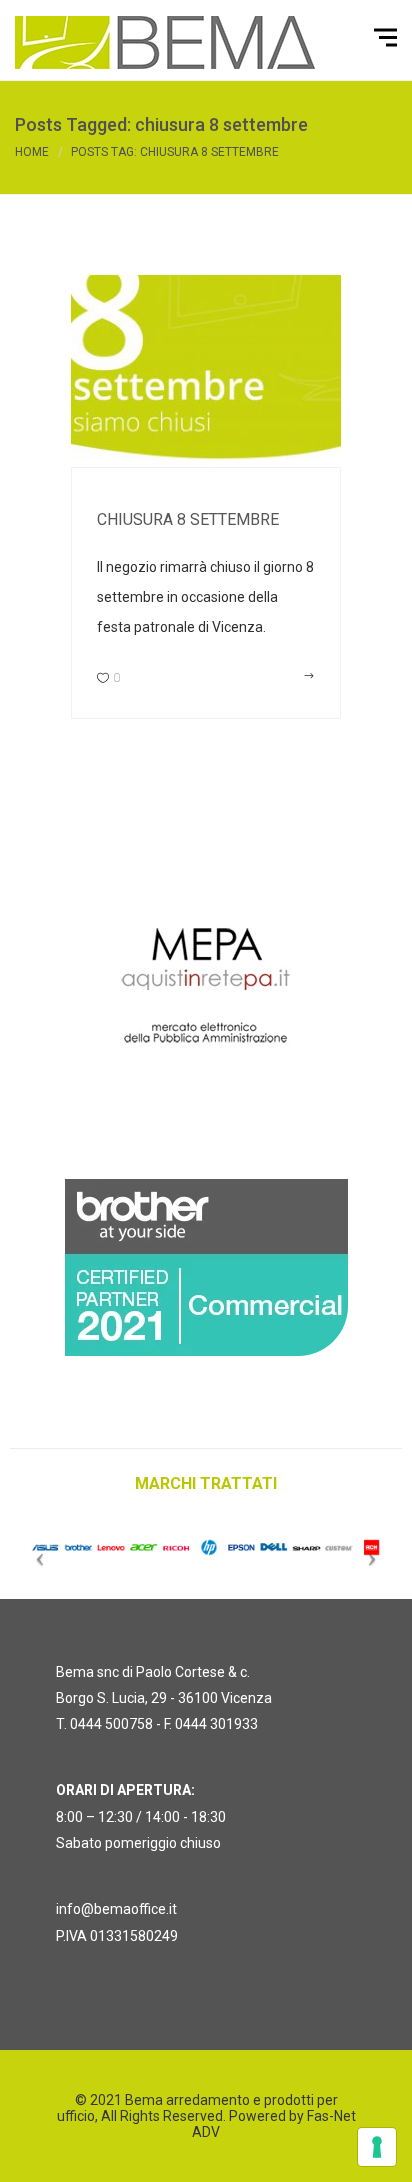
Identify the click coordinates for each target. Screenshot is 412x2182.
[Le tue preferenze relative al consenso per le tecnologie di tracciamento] (377, 2147)
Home (32, 152)
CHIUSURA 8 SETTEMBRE (188, 519)
